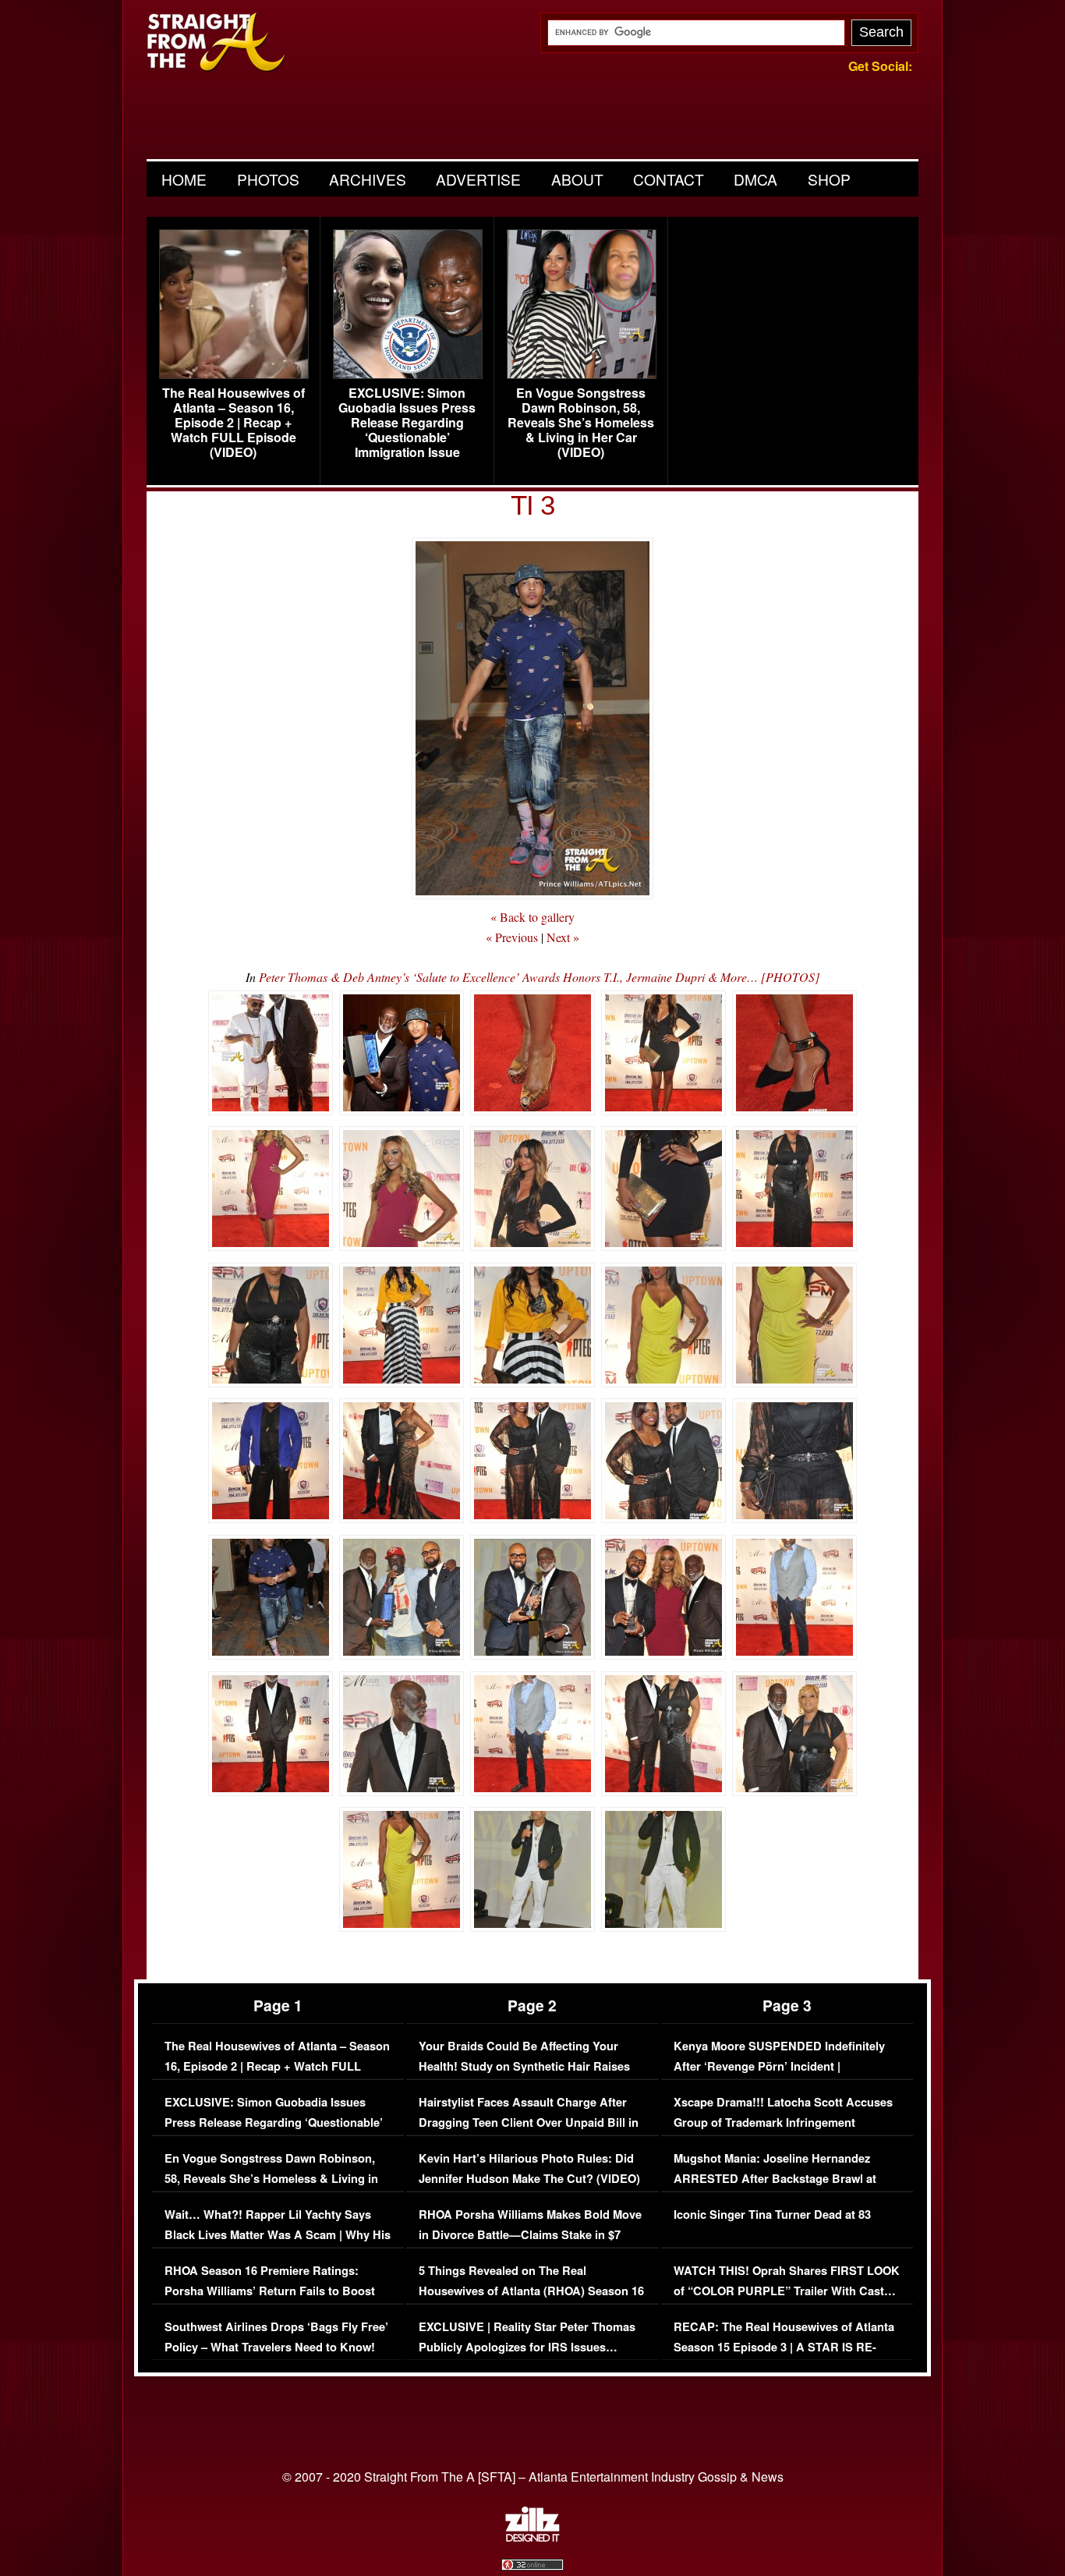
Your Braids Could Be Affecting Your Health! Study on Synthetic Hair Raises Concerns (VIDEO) (524, 2066)
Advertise (478, 179)
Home (184, 179)
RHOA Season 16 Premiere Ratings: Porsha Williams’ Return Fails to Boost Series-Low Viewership (270, 2291)
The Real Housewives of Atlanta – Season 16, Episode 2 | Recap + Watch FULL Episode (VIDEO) (234, 423)
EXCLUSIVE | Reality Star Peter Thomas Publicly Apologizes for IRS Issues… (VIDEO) (527, 2347)
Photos (268, 179)
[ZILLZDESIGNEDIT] (532, 2538)
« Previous (512, 937)
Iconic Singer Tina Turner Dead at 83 (772, 2215)
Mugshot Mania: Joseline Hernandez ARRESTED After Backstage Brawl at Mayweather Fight (775, 2178)
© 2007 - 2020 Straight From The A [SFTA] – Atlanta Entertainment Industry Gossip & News (533, 2477)
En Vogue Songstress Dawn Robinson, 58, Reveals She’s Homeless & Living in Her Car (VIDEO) (581, 423)
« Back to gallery (532, 917)
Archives (368, 179)
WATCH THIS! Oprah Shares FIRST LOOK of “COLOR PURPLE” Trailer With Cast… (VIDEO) (787, 2291)
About (577, 179)
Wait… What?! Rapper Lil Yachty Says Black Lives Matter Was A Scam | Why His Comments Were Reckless (278, 2234)
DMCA (755, 179)
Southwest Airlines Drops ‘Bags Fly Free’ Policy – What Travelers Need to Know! (276, 2337)
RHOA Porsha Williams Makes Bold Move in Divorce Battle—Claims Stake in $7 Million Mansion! (530, 2234)
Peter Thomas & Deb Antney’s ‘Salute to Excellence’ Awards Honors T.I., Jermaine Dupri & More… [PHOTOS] (539, 977)
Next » (563, 937)
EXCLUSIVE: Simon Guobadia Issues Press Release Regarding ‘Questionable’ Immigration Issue (407, 423)
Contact (669, 179)
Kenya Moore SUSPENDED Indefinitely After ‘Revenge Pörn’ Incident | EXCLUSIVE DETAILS (779, 2066)
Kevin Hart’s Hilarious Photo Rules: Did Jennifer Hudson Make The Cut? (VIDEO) (529, 2169)
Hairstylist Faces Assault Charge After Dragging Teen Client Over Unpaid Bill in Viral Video (529, 2122)
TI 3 (532, 505)
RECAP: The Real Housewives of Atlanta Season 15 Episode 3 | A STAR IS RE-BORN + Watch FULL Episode (784, 2347)
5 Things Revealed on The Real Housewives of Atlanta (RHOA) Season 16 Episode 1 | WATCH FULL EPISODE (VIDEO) (531, 2301)
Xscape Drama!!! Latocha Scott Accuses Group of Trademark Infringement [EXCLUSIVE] (783, 2122)
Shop (829, 179)
